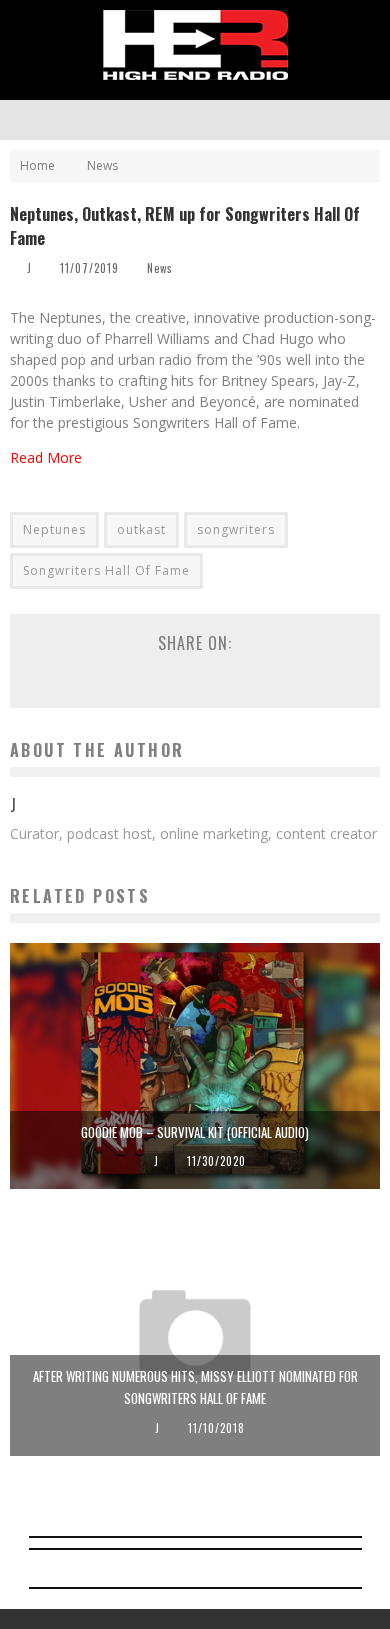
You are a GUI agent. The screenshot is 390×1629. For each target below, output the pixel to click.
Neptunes (54, 529)
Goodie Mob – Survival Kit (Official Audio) (195, 1132)
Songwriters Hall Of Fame (106, 570)
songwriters (236, 529)
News (160, 268)
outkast (141, 529)
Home (37, 165)
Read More (46, 457)
